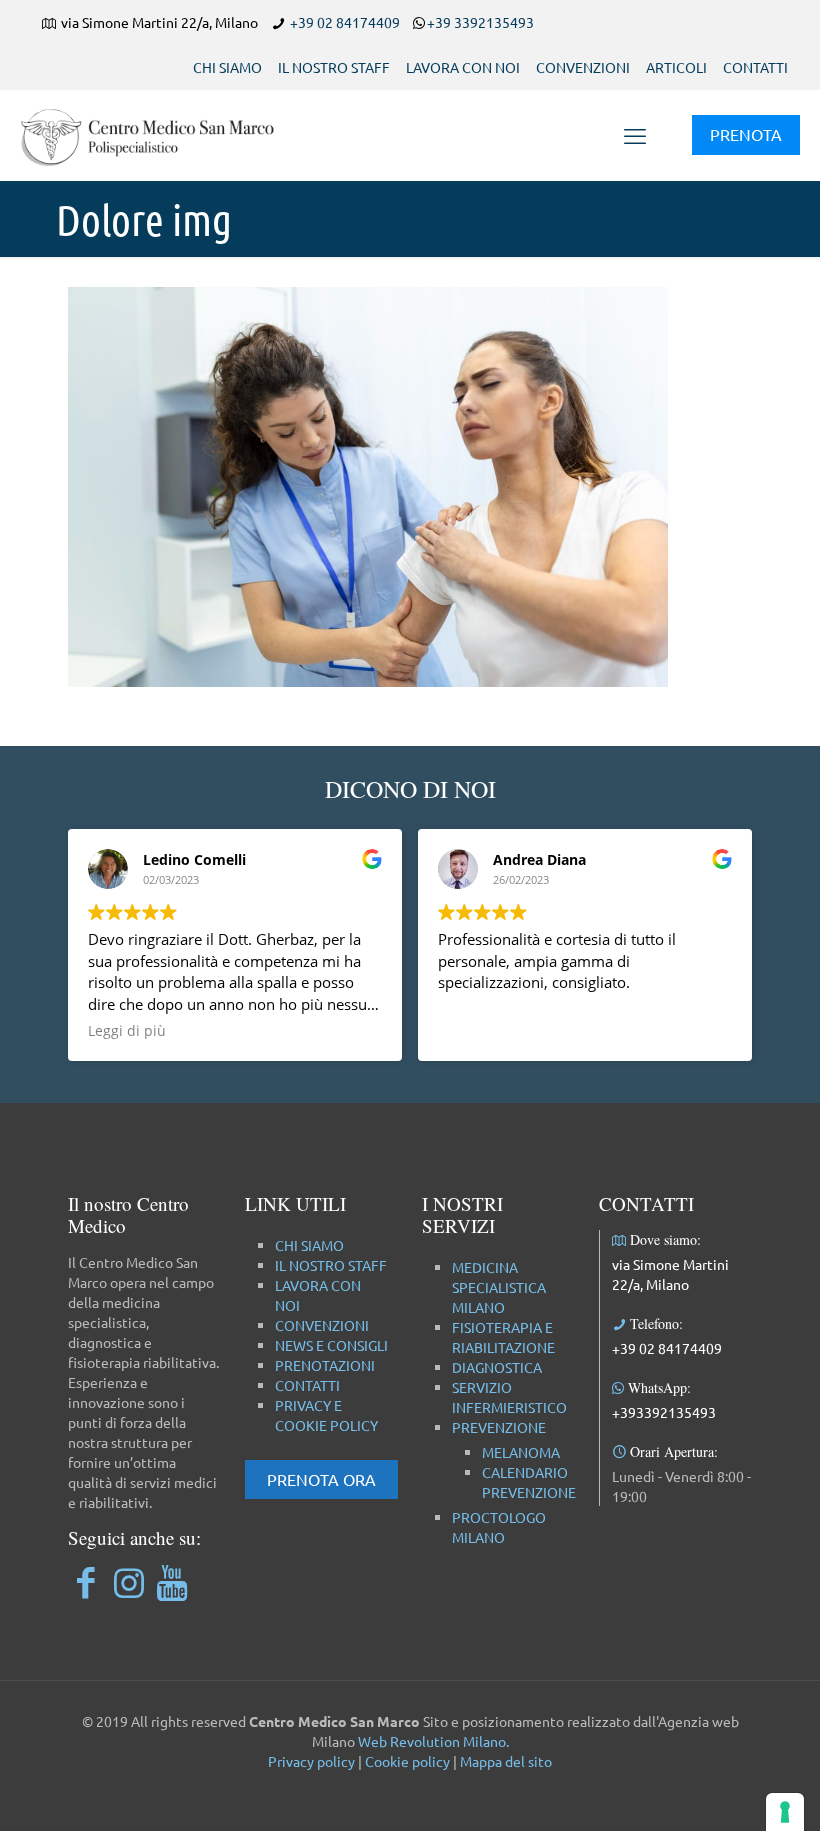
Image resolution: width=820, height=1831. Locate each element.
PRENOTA (746, 134)
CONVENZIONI (583, 67)
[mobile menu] (635, 135)
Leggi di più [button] (127, 1031)
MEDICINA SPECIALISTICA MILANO (499, 1287)
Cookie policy (407, 1761)
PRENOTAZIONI (325, 1365)
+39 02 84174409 (345, 22)
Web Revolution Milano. (433, 1741)
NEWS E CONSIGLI (331, 1345)
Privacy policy (311, 1761)
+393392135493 (664, 1412)
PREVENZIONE (499, 1427)
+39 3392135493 (480, 22)
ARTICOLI (676, 67)
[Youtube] (171, 1581)
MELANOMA (521, 1452)
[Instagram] (128, 1581)
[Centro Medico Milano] (160, 135)
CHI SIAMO (227, 67)
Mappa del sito (506, 1761)
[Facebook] (85, 1581)
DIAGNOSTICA (497, 1367)
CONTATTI (755, 67)
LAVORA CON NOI (463, 67)
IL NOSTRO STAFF (334, 67)
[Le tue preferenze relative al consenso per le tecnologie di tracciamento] (785, 1812)
